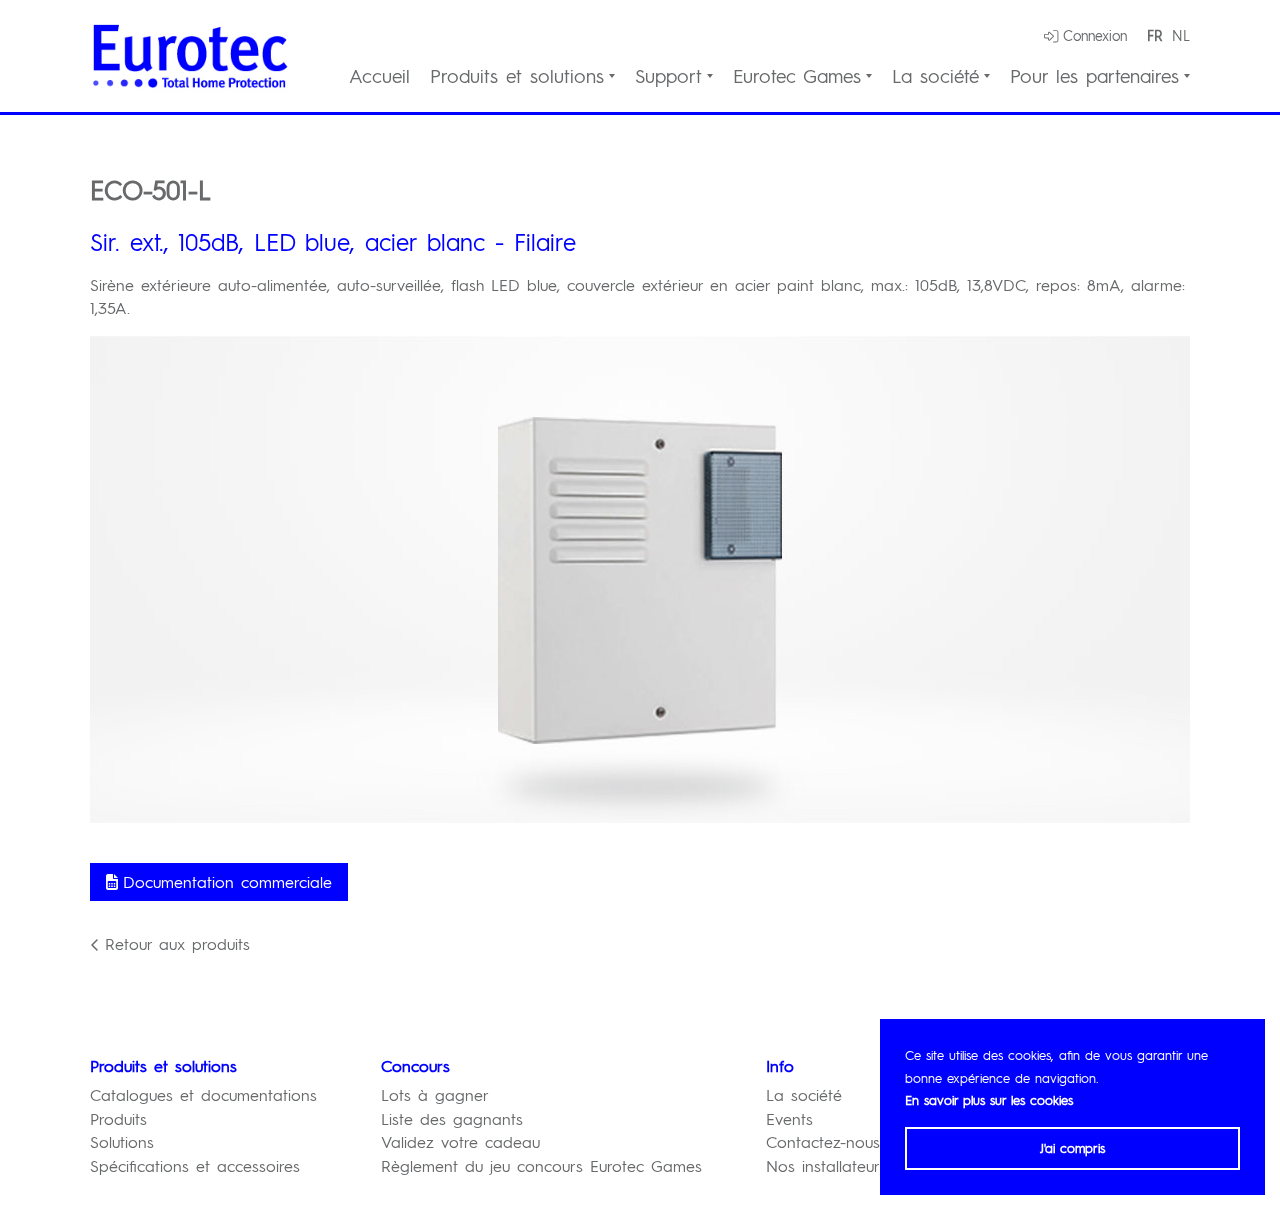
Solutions (122, 1141)
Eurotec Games (797, 76)
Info (780, 1065)
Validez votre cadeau (460, 1141)
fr (1154, 35)
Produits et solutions (517, 76)
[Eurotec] (190, 56)
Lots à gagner (435, 1094)
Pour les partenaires (1094, 76)
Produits (118, 1118)
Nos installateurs (826, 1165)
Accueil (379, 76)
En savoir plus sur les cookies (989, 1099)
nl (1181, 35)
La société (935, 76)
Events (789, 1118)
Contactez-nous (823, 1141)
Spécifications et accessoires (195, 1165)
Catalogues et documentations (203, 1094)
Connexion (1095, 35)
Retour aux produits (177, 943)
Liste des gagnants (452, 1118)
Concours (415, 1065)
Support (668, 76)
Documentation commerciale (227, 881)
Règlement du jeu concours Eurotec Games (541, 1165)
